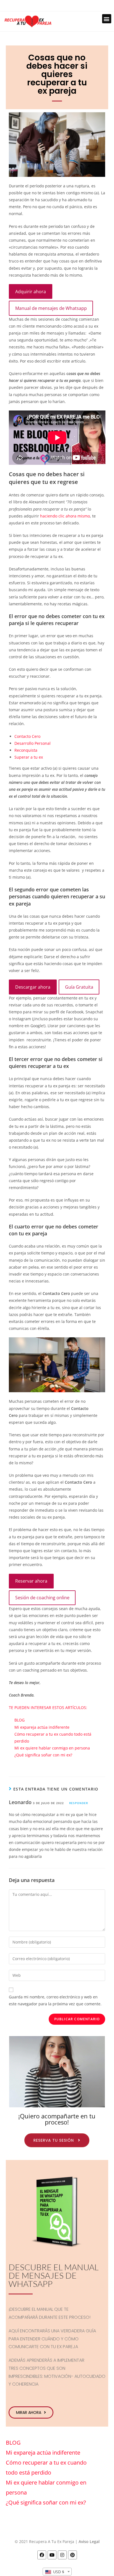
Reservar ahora (31, 1581)
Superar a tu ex (29, 757)
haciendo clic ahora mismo (65, 516)
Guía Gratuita (79, 987)
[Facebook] (42, 2555)
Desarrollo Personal (33, 743)
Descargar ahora (33, 987)
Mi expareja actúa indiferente (42, 1727)
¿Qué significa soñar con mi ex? (43, 1755)
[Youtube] (52, 2555)
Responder (79, 1803)
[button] (107, 19)
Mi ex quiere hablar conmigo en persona (52, 1748)
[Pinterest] (72, 2555)
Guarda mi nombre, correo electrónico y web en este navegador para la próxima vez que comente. (55, 2000)
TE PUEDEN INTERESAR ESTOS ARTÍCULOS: (48, 1707)
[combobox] (57, 2572)
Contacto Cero (27, 736)
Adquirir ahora (31, 292)
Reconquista (26, 750)
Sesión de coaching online (42, 1598)
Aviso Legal (89, 2541)
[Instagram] (62, 2555)
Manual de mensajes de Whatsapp (51, 308)
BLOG (20, 1720)
